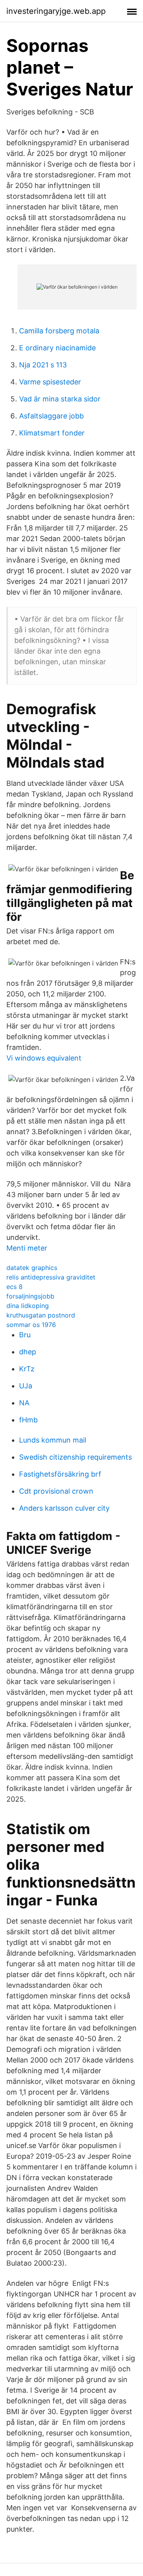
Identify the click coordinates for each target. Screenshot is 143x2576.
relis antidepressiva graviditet (51, 1277)
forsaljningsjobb (30, 1296)
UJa (26, 1386)
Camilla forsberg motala (59, 331)
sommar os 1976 (31, 1325)
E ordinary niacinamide (57, 348)
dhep (28, 1352)
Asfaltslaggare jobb (51, 416)
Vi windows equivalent (44, 1058)
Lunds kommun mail (53, 1440)
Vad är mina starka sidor (60, 399)
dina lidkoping (28, 1306)
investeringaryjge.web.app (56, 11)
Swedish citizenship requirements (75, 1457)
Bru (25, 1335)
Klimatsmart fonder (52, 433)
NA (24, 1403)
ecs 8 (14, 1287)
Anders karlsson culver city (64, 1508)
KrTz (27, 1369)
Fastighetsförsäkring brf (60, 1474)
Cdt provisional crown (56, 1491)
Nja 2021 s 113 (43, 365)
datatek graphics (32, 1268)
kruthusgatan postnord (41, 1315)
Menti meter (27, 1248)
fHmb (28, 1420)
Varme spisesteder (50, 382)
